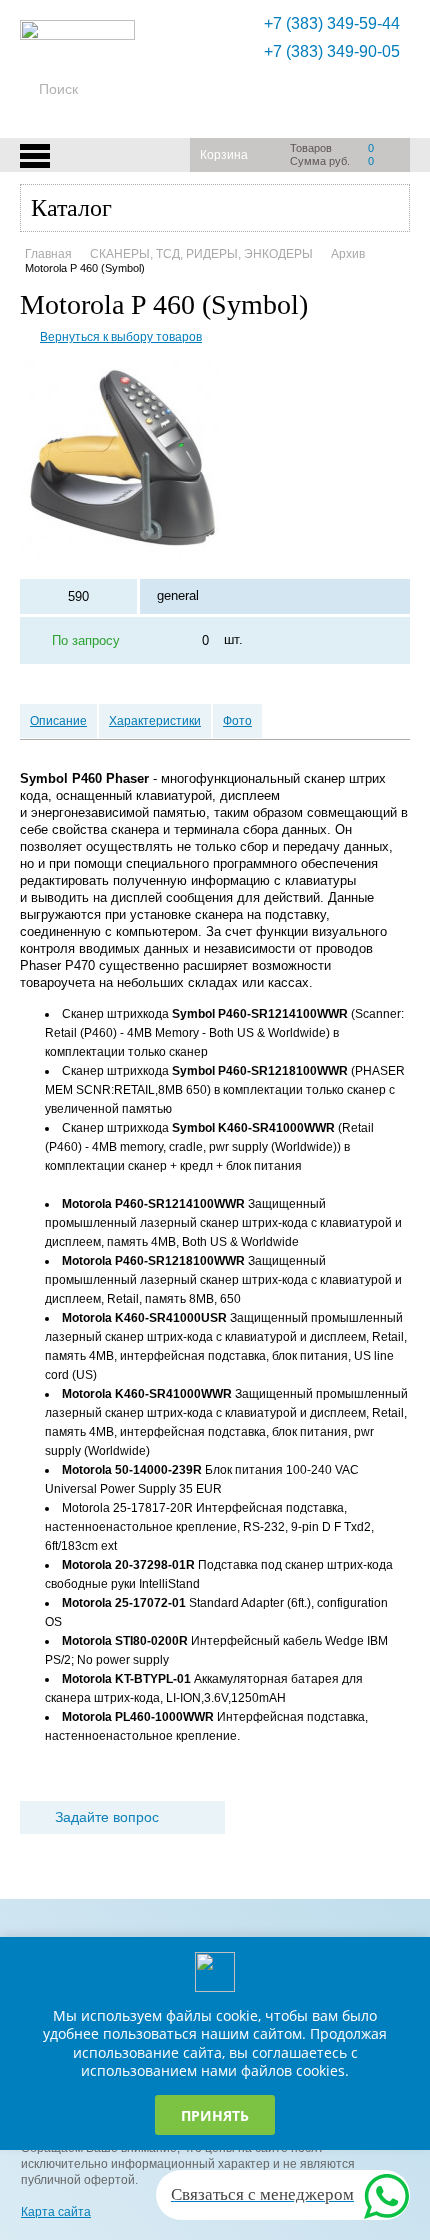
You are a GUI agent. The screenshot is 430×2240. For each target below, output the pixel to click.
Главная (48, 254)
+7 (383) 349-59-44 (332, 23)
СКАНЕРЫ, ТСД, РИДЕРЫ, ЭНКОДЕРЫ (201, 254)
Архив (348, 254)
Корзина (224, 155)
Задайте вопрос (107, 1817)
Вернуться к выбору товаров (121, 337)
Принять (215, 2115)
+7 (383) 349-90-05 (332, 51)
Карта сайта (56, 2212)
